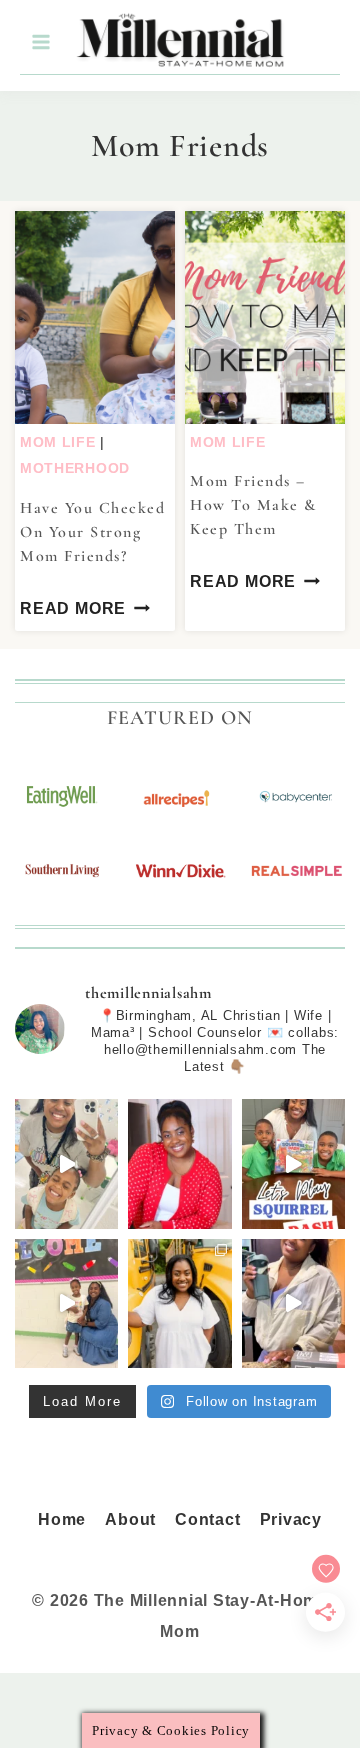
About (130, 1519)
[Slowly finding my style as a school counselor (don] (66, 1303)
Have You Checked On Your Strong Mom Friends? (92, 532)
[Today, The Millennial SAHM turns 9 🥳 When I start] (179, 1163)
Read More (73, 608)
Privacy (291, 1519)
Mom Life (58, 442)
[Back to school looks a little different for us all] (179, 1303)
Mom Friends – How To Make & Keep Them (253, 505)
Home (62, 1519)
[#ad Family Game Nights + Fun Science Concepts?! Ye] (293, 1163)
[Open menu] (40, 42)
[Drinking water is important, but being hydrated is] (293, 1303)
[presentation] (95, 317)
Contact (207, 1519)
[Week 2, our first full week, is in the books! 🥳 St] (66, 1163)
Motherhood (75, 468)
